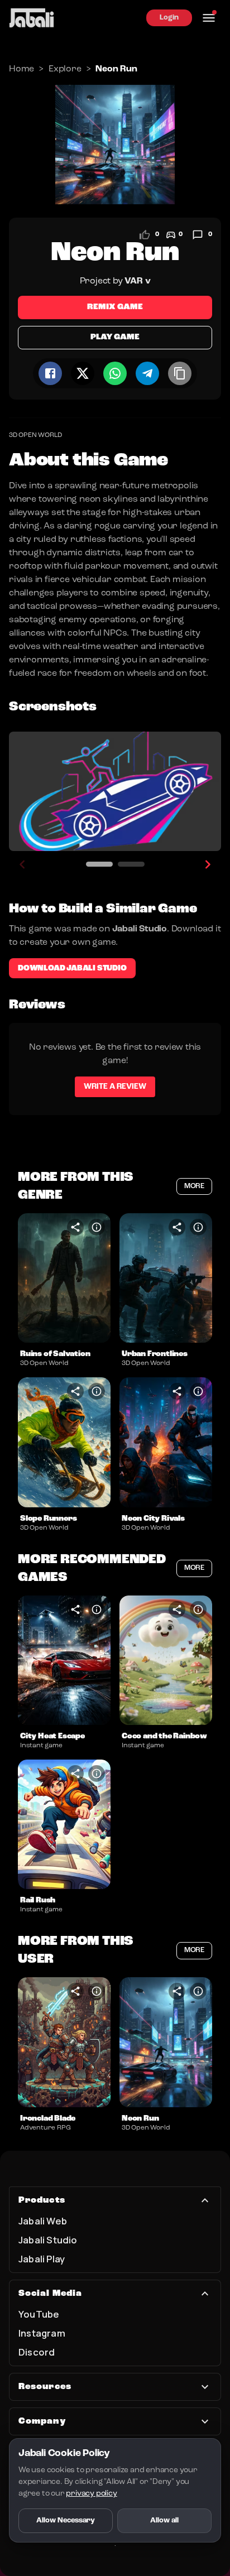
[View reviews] (198, 235)
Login (169, 18)
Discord (37, 2352)
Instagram (42, 2333)
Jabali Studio (48, 2240)
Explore (65, 69)
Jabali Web (43, 2221)
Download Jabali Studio (72, 968)
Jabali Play (42, 2259)
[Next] (208, 864)
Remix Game (115, 307)
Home (21, 69)
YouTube (39, 2314)
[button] (64, 1278)
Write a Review (115, 1087)
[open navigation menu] (209, 18)
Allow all (164, 2520)
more (194, 1186)
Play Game (115, 337)
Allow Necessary (66, 2520)
